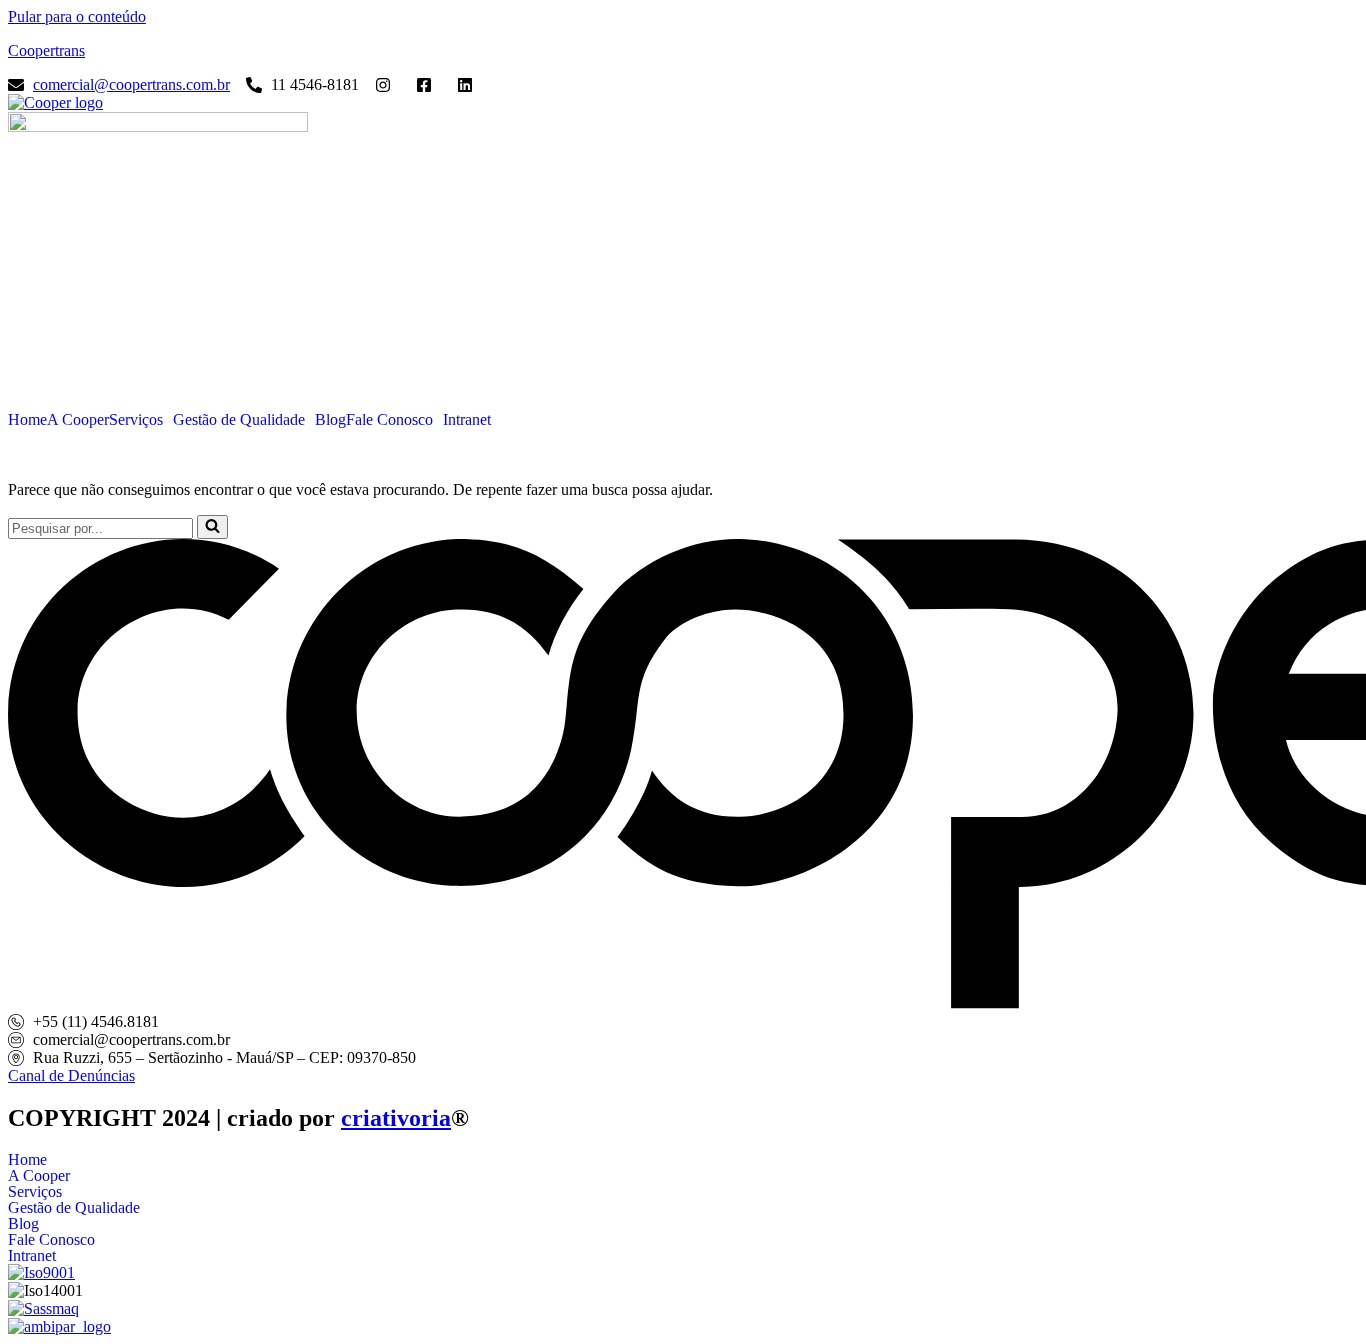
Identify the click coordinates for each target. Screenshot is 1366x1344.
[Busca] (212, 527)
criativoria (396, 1118)
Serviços (136, 420)
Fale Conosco (389, 420)
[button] (141, 420)
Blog (330, 420)
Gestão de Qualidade (239, 420)
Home (27, 420)
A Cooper (78, 420)
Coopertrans (46, 50)
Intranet (467, 420)
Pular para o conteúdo (77, 16)
